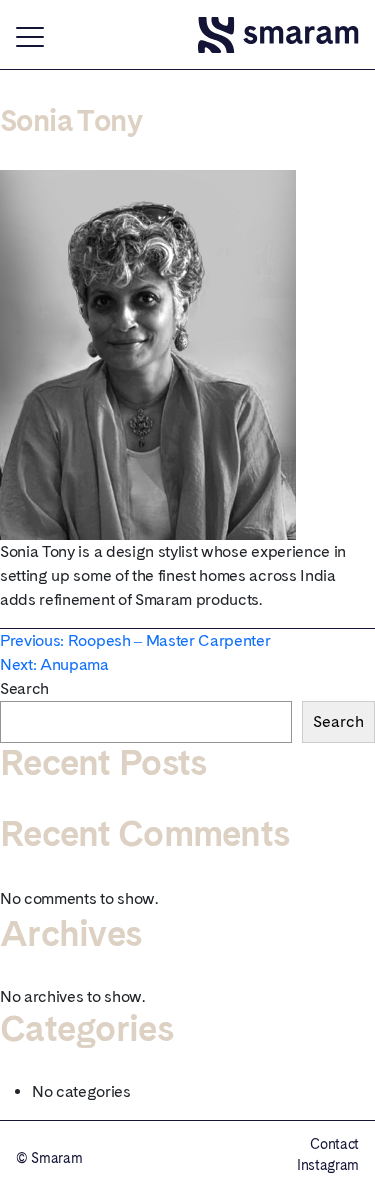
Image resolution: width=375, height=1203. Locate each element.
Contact (334, 1144)
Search (24, 688)
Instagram (328, 1165)
